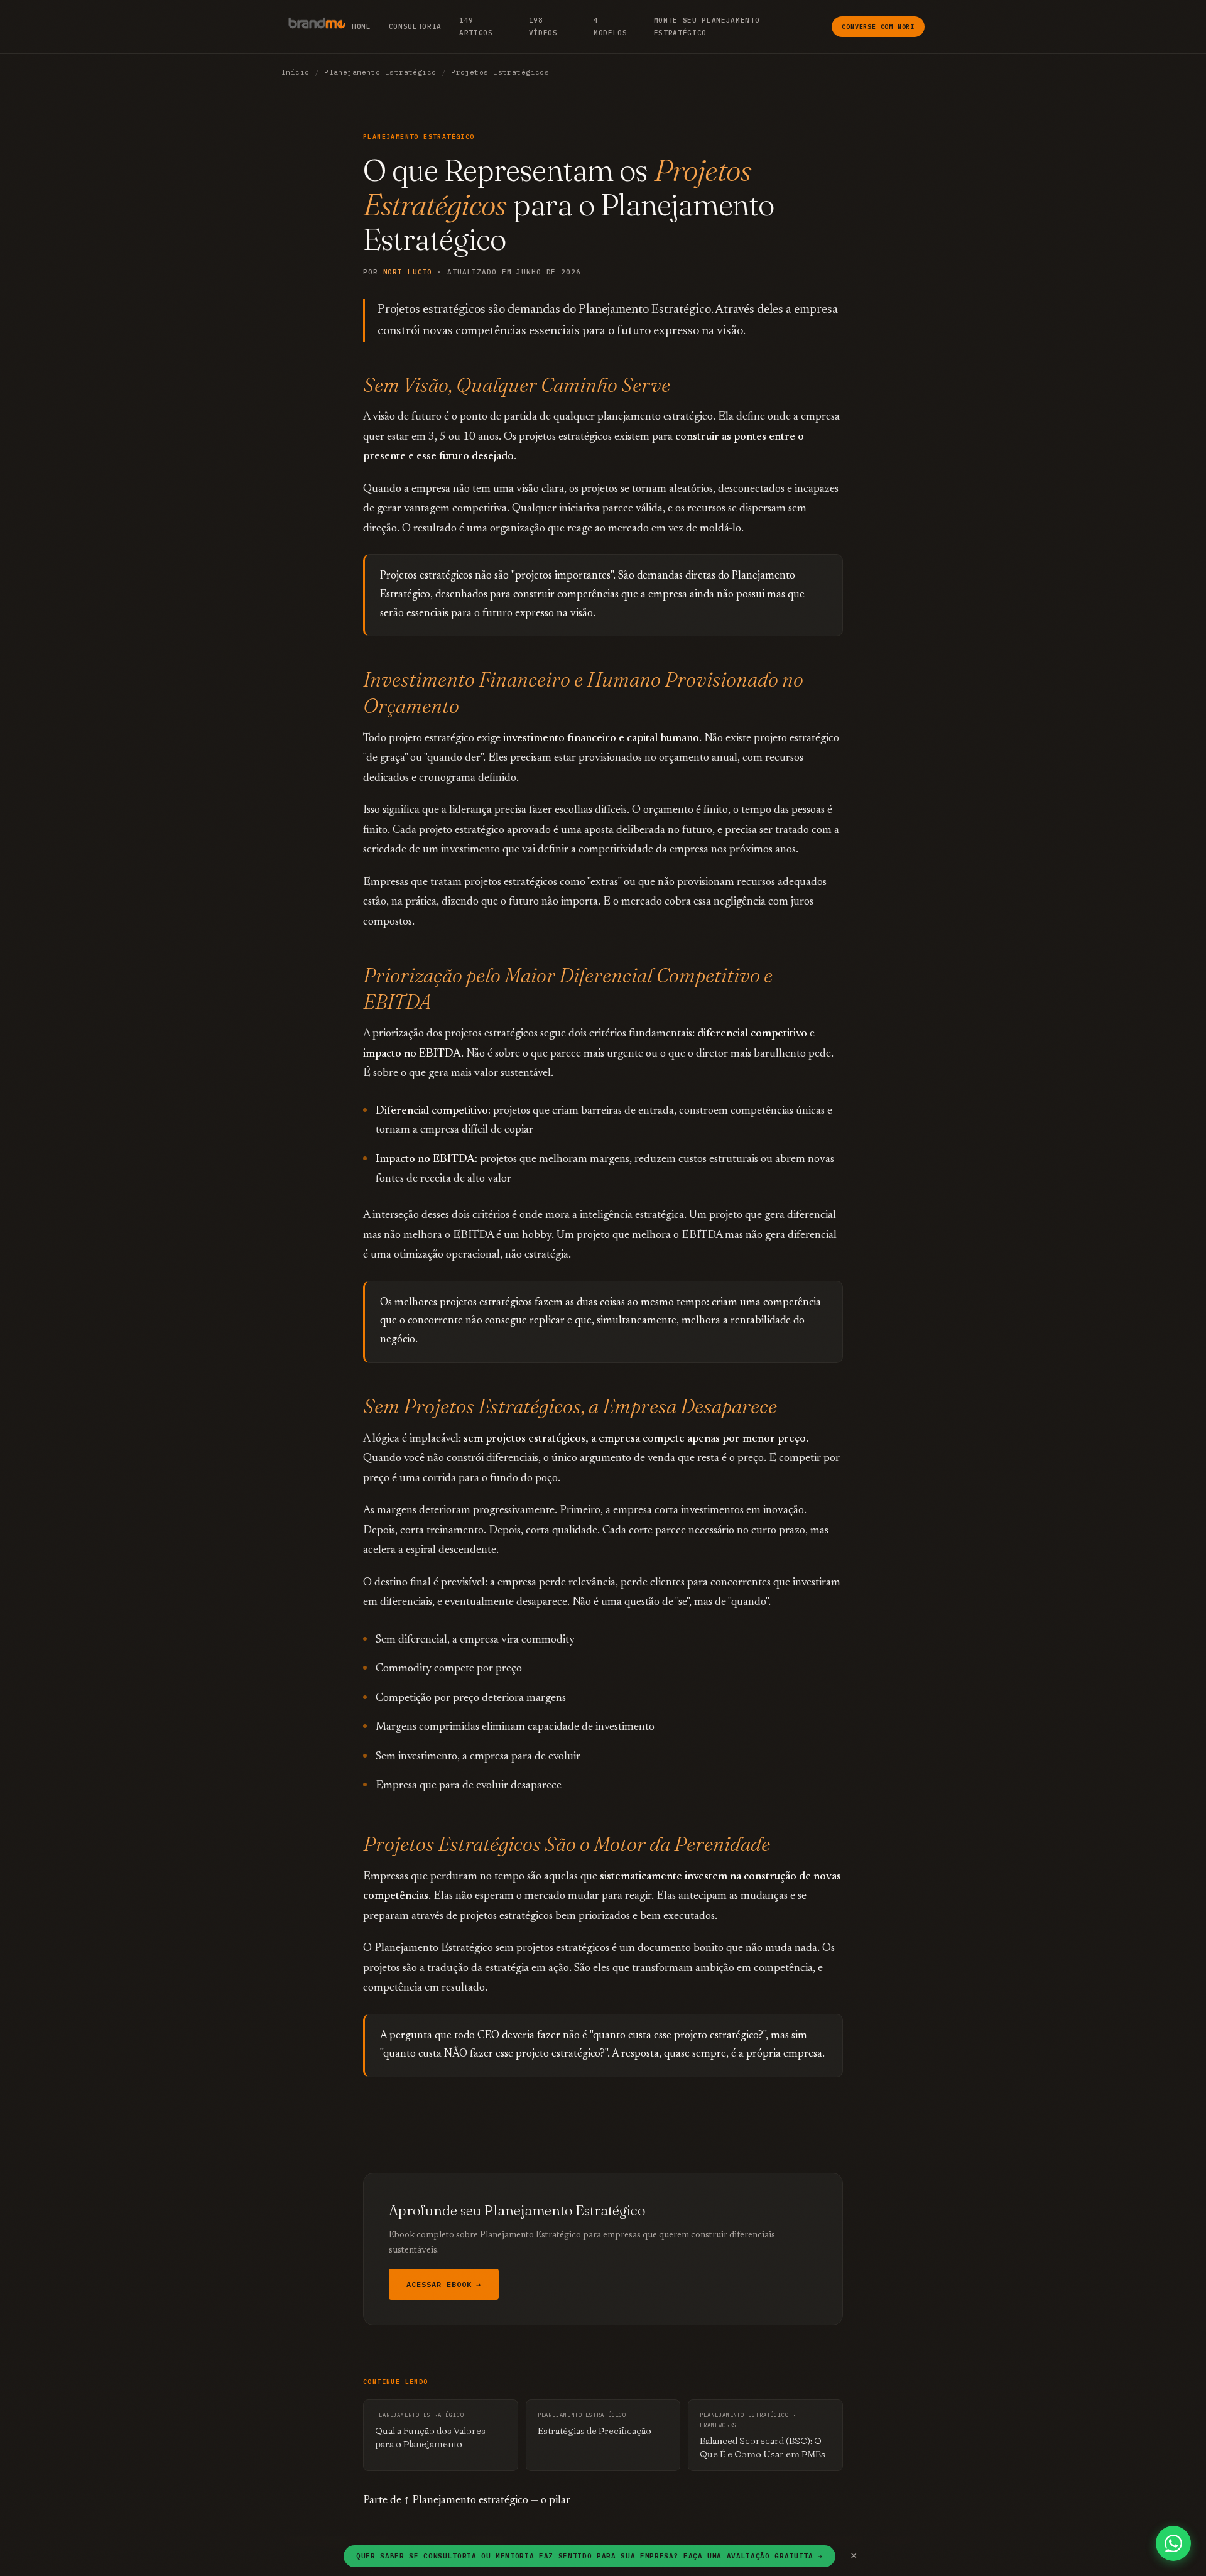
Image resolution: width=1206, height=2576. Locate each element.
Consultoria (415, 26)
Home (361, 26)
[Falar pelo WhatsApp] (1173, 2543)
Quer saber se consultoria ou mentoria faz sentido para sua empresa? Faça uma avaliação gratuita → (589, 2556)
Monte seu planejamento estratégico (707, 26)
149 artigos (476, 26)
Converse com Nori (878, 27)
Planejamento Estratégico (380, 72)
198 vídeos (543, 26)
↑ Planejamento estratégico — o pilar (487, 2501)
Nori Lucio (408, 272)
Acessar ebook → (444, 2284)
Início (296, 72)
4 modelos (611, 26)
